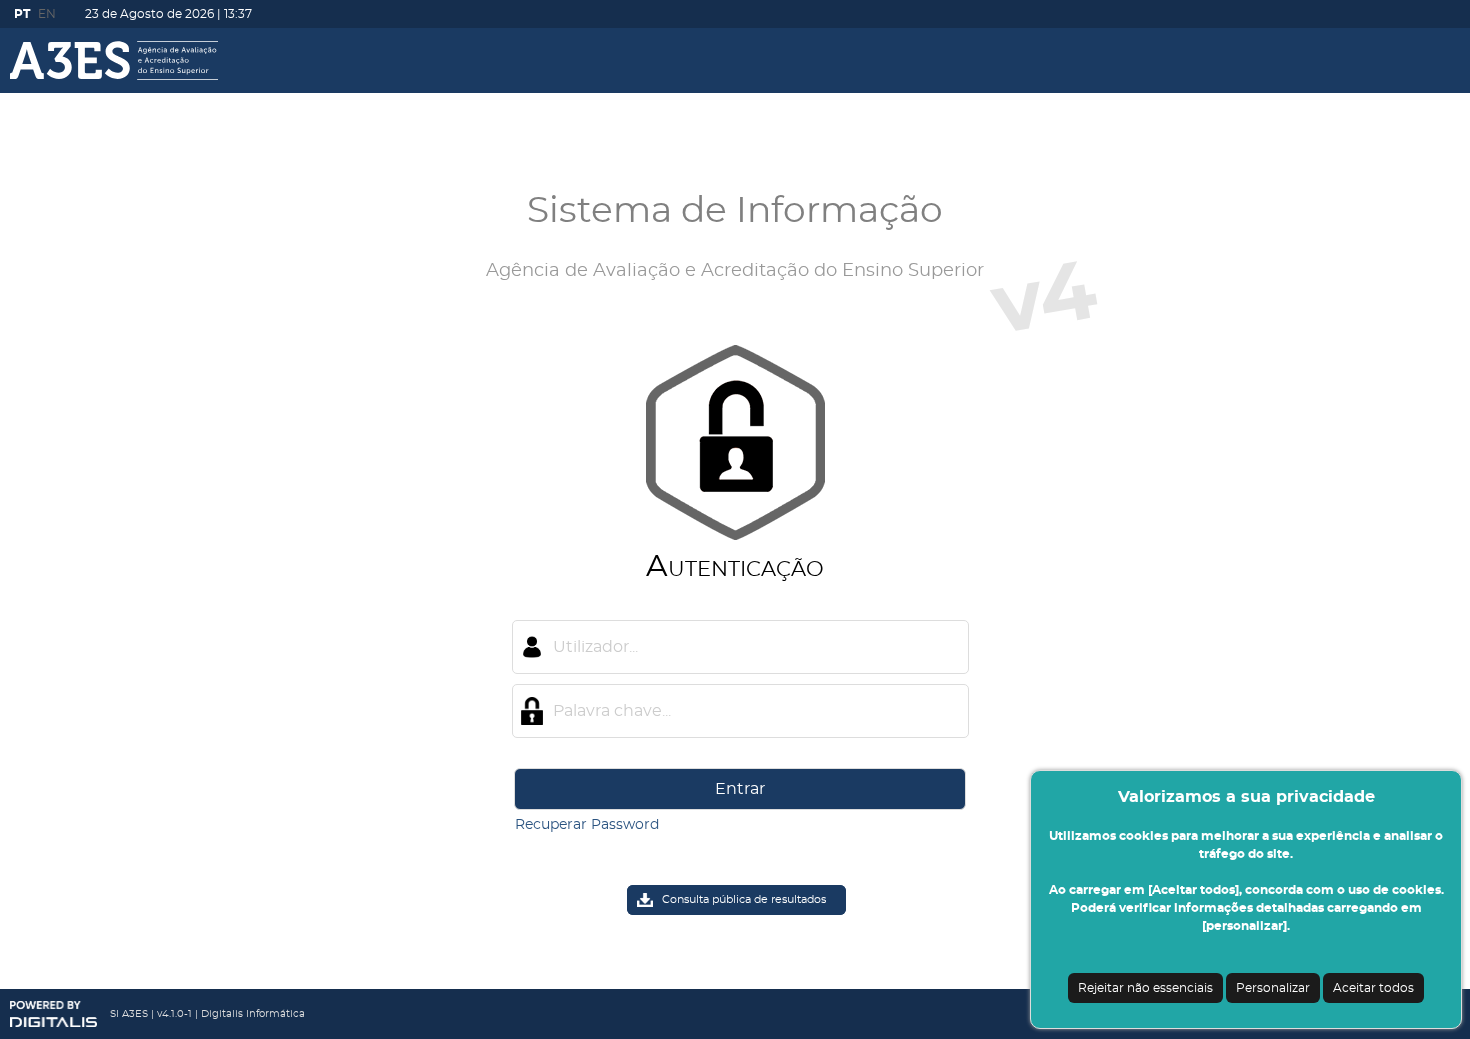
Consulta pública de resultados (744, 899)
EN (47, 14)
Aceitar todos (1373, 988)
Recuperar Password (587, 825)
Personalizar (1273, 988)
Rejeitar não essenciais (1145, 988)
